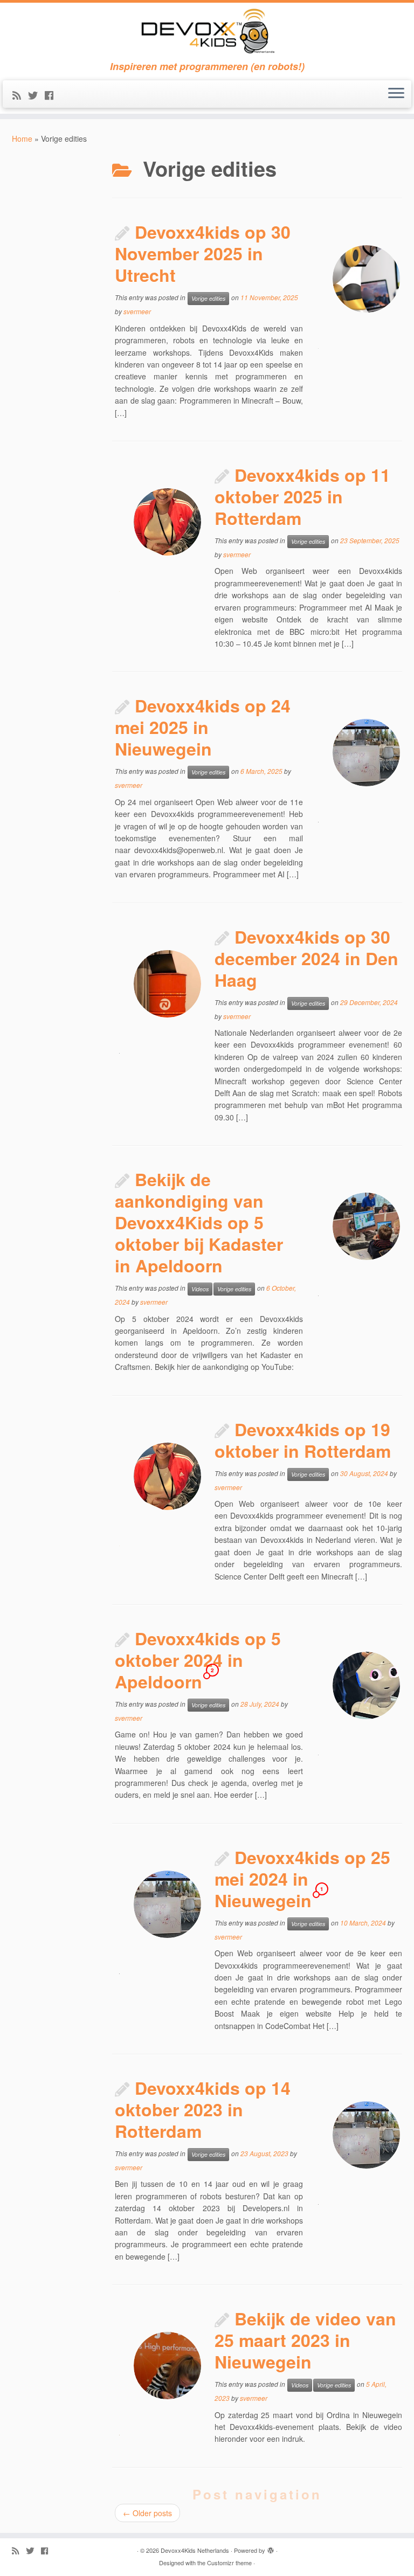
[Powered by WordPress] (271, 2548)
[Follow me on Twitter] (36, 95)
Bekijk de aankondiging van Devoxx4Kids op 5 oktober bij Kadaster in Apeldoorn (199, 1222)
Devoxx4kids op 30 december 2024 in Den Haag (306, 958)
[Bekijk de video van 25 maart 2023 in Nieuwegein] (167, 2366)
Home (22, 139)
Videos (200, 1289)
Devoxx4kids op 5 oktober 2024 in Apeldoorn (198, 1660)
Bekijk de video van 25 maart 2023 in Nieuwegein (305, 2340)
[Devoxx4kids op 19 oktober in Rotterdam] (167, 1476)
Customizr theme (229, 2563)
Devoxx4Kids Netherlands (195, 2550)
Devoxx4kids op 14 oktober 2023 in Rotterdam (203, 2109)
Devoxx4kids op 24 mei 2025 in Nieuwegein (203, 727)
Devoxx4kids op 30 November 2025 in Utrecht (203, 253)
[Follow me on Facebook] (53, 95)
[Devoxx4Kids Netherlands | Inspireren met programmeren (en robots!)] (207, 32)
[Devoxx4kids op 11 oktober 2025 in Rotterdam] (167, 522)
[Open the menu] (396, 94)
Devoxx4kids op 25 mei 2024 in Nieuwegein (302, 1879)
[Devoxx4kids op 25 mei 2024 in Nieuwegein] (167, 1904)
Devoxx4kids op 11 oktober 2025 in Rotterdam (302, 496)
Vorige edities (208, 298)
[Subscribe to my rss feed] (20, 95)
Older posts (147, 2513)
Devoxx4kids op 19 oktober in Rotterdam (303, 1440)
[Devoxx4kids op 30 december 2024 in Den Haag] (167, 984)
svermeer (137, 311)
